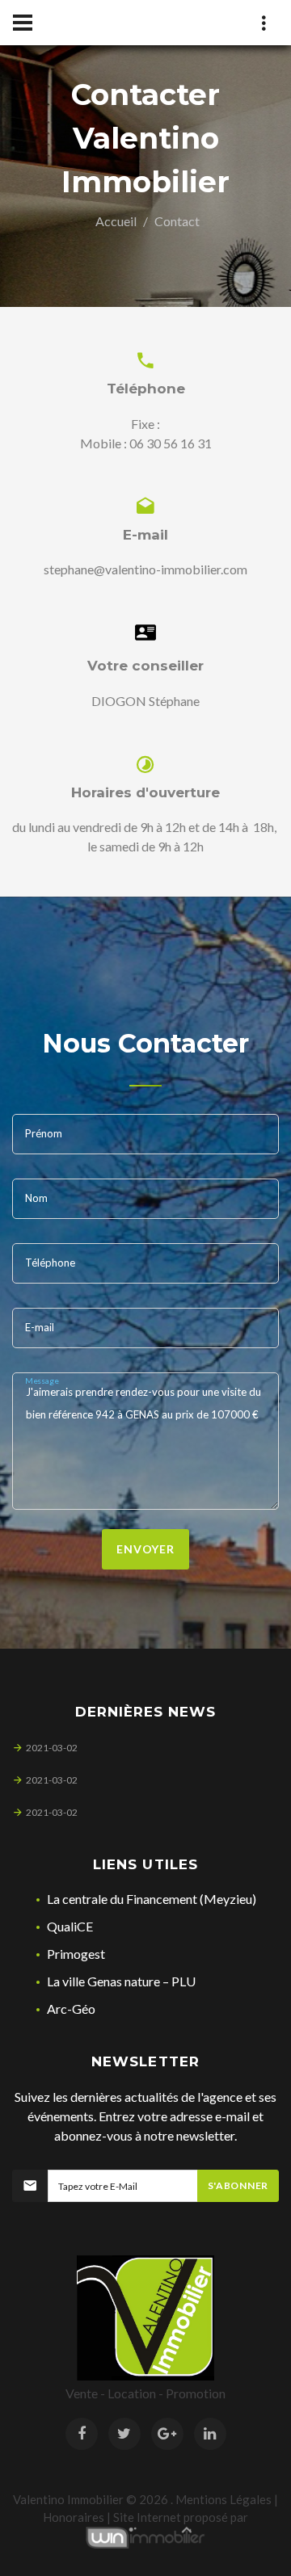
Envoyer (145, 1549)
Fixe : (145, 424)
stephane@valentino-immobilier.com (145, 569)
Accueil (116, 221)
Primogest (76, 1954)
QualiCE (70, 1926)
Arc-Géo (71, 2009)
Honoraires (74, 2517)
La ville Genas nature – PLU (121, 1981)
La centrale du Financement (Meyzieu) (152, 1899)
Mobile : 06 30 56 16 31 (146, 443)
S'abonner (238, 2185)
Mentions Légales (224, 2499)
